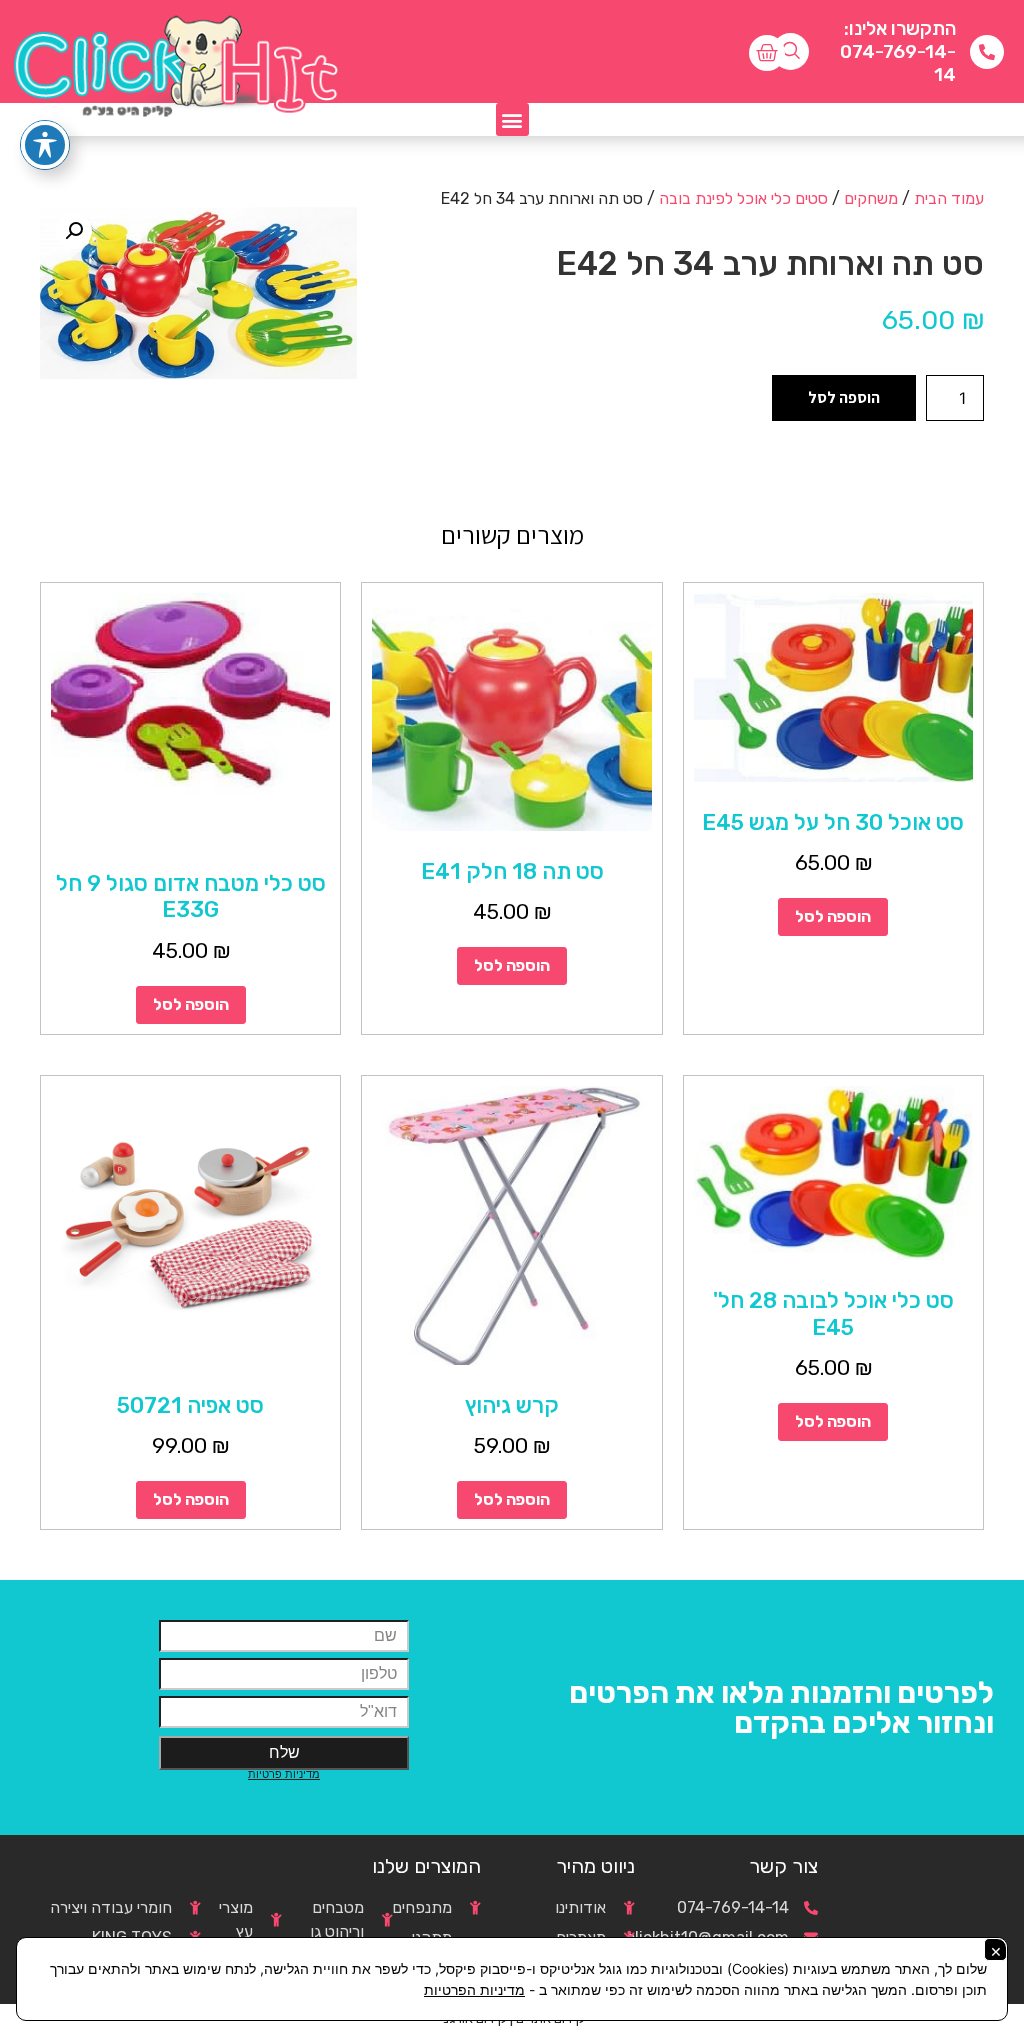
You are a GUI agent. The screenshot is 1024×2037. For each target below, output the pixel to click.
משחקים (871, 198)
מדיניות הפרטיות (474, 1989)
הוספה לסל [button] (833, 916)
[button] (512, 119)
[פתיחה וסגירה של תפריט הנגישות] (45, 145)
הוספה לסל (844, 397)
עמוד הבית (949, 198)
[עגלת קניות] (767, 53)
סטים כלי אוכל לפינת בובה (743, 198)
